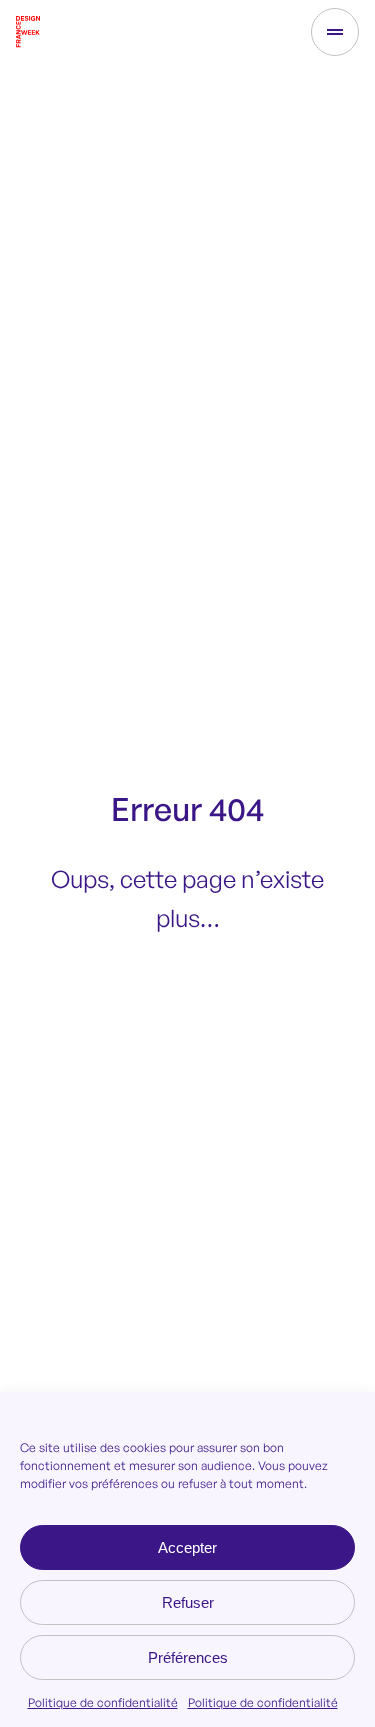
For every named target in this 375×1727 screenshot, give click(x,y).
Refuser (188, 1602)
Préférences (188, 1657)
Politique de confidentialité (103, 1702)
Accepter (187, 1547)
